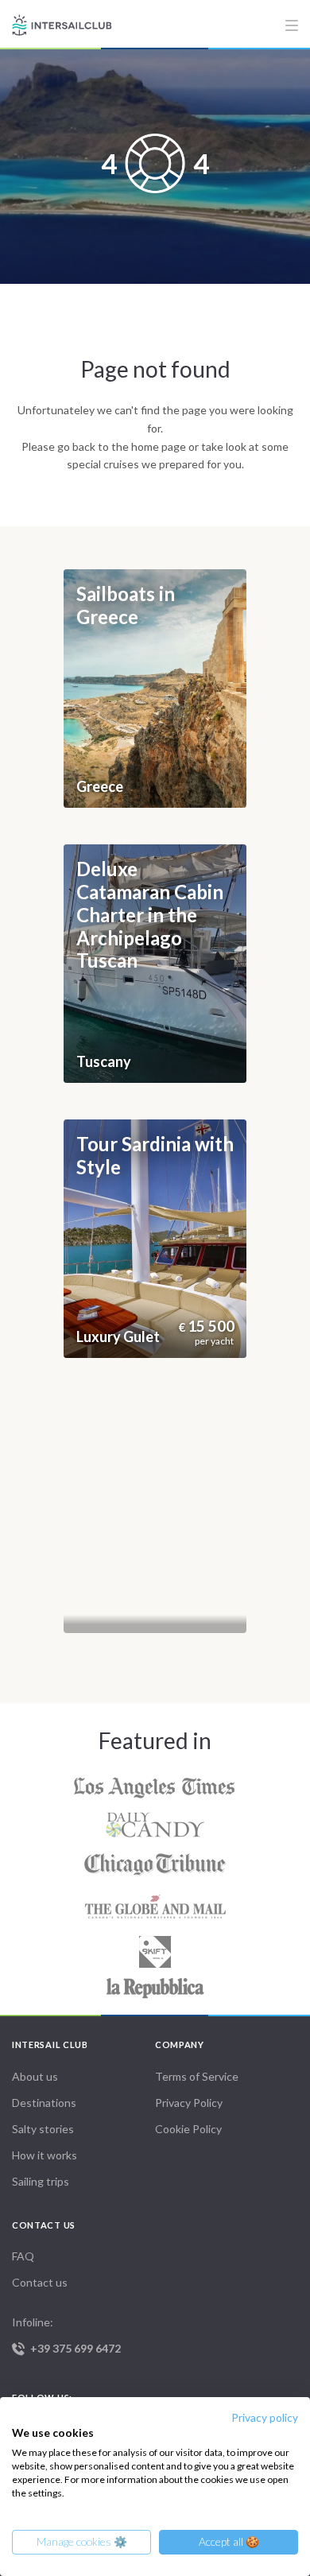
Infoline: (66, 2335)
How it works (45, 2155)
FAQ (23, 2256)
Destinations (44, 2103)
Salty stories (43, 2129)
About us (35, 2076)
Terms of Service (197, 2076)
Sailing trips (41, 2181)
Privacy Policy (189, 2103)
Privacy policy (265, 2417)
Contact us (40, 2282)
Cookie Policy (188, 2129)
